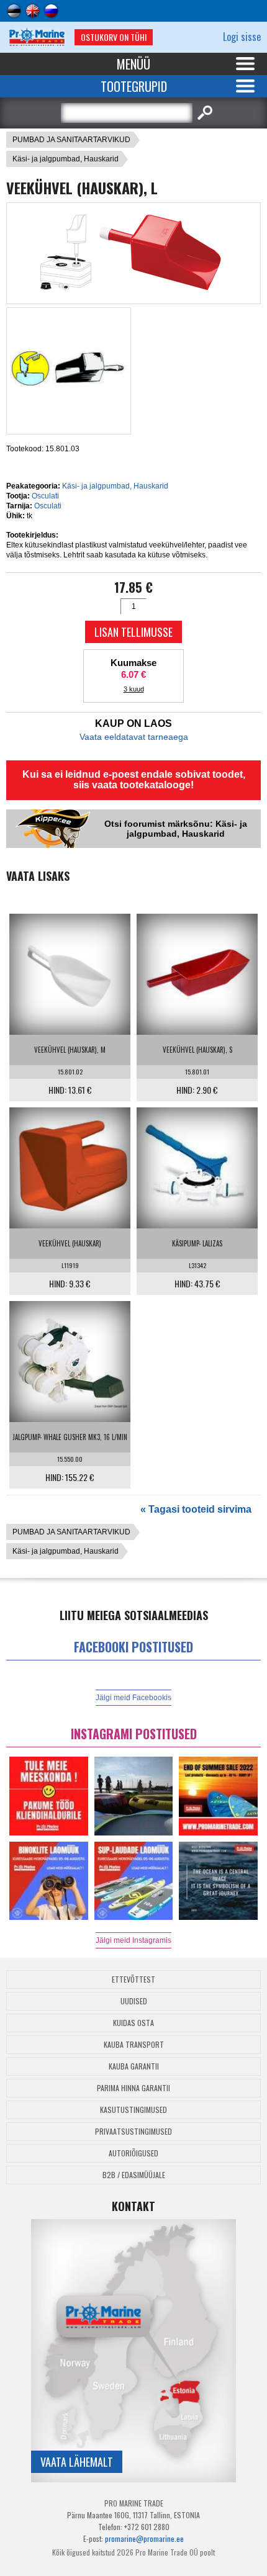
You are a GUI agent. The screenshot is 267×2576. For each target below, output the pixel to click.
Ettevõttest (133, 1979)
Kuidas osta (133, 2023)
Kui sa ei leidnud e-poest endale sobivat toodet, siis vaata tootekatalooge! (134, 780)
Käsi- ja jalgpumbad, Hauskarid (66, 159)
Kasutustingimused (133, 2110)
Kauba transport (134, 2044)
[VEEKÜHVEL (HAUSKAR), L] (134, 292)
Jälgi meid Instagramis (133, 1940)
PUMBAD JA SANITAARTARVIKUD (71, 140)
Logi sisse (242, 37)
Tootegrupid (134, 86)
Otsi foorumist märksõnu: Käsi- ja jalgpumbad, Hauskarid (176, 829)
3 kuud (134, 689)
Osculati (45, 496)
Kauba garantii (134, 2066)
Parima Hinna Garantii (133, 2088)
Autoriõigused (133, 2153)
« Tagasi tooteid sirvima (196, 1509)
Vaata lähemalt (77, 2462)
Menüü (133, 64)
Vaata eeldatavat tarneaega (134, 737)
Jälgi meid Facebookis (133, 1698)
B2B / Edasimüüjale (134, 2175)
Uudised (134, 2001)
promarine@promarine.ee (144, 2538)
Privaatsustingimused (133, 2131)
